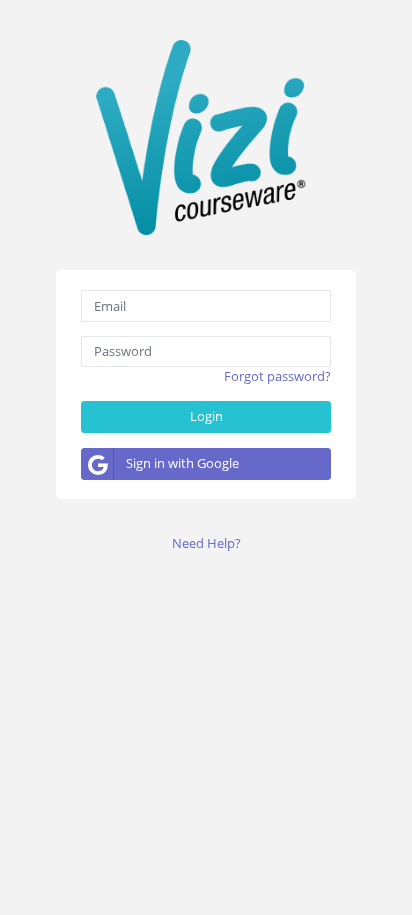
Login (206, 416)
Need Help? (206, 543)
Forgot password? (277, 376)
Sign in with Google (182, 463)
